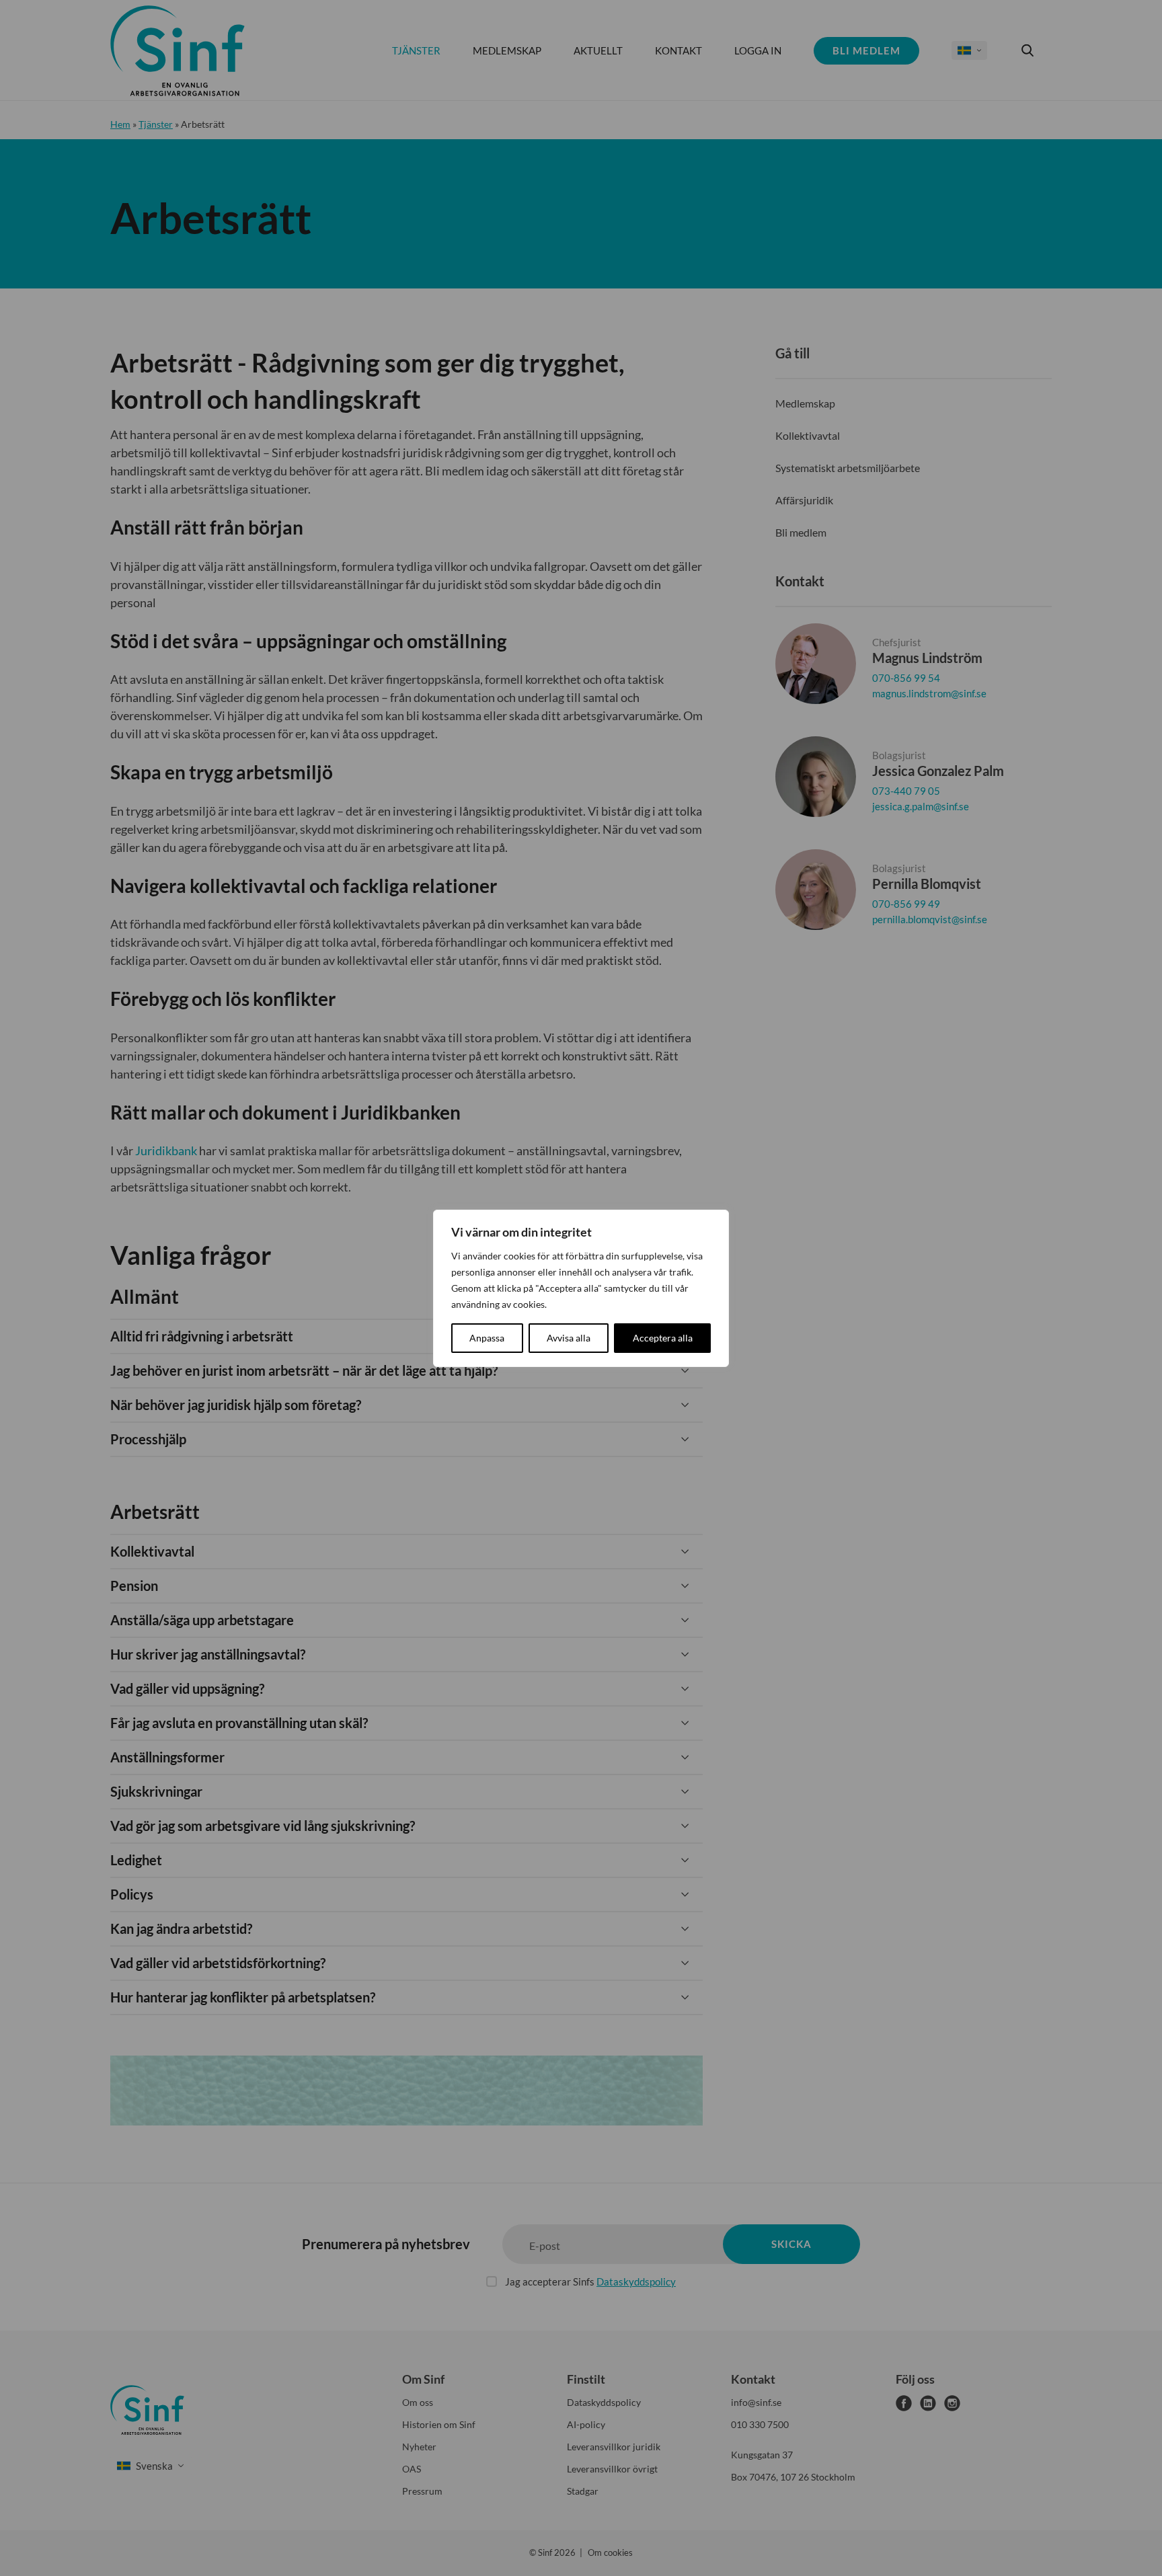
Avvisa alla (569, 1338)
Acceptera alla (663, 1338)
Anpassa (487, 1338)
